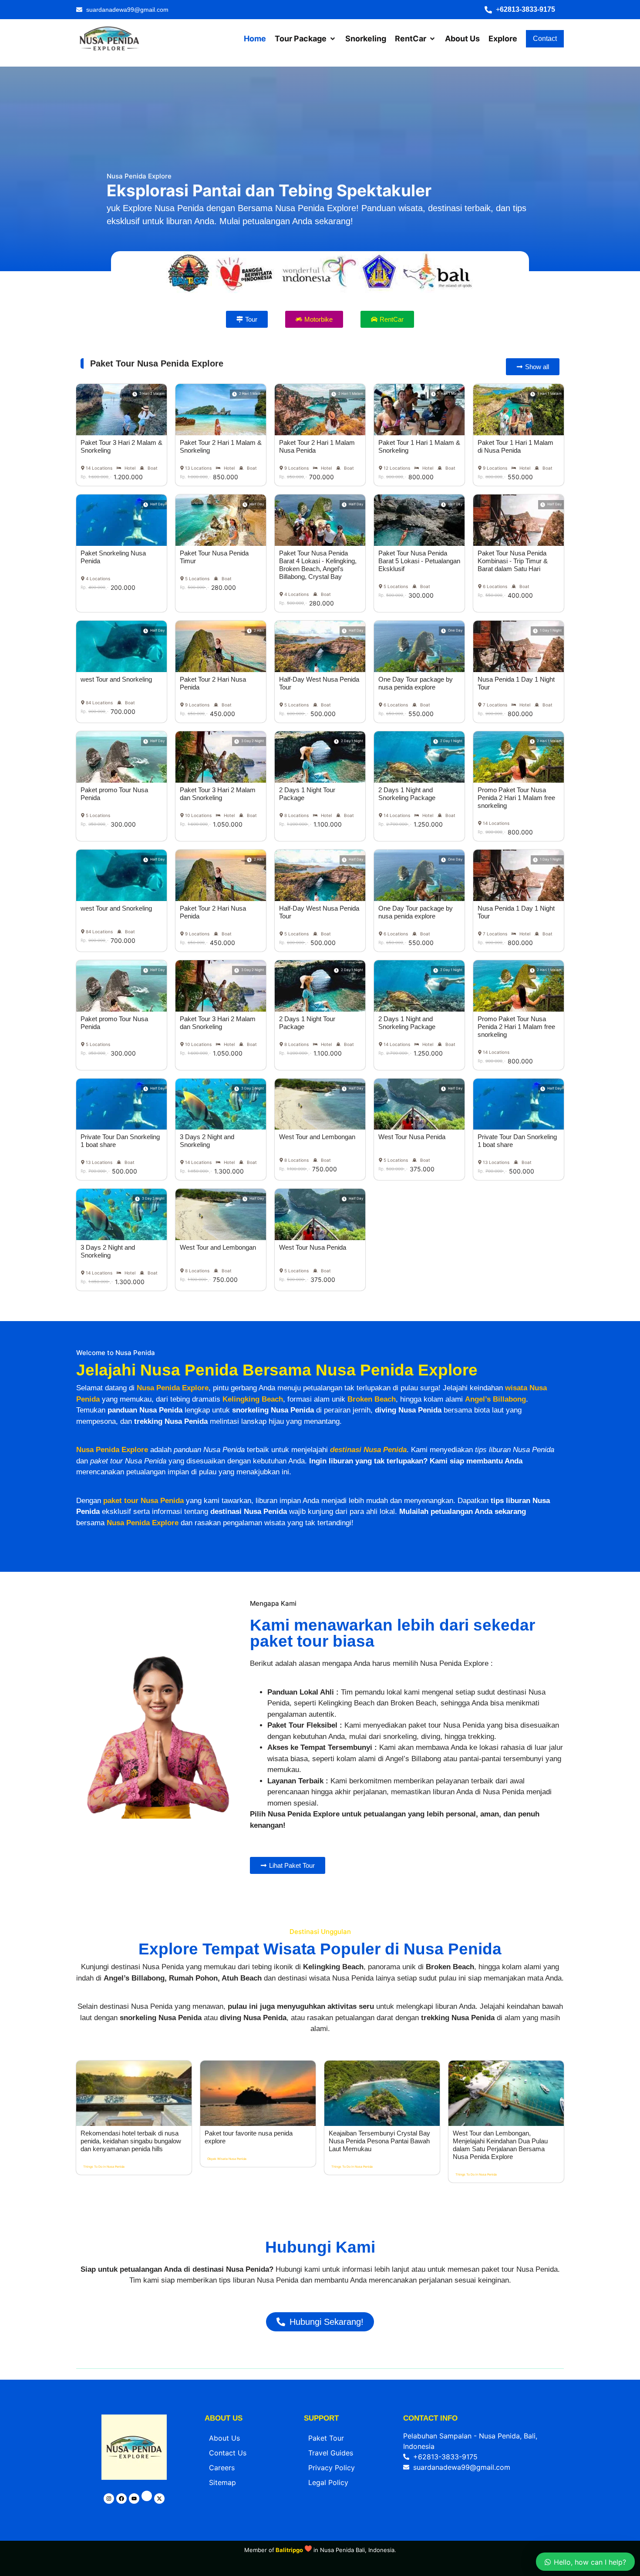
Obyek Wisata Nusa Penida (227, 2159)
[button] (524, 10)
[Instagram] (109, 2499)
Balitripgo (289, 2550)
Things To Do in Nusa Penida (104, 2167)
